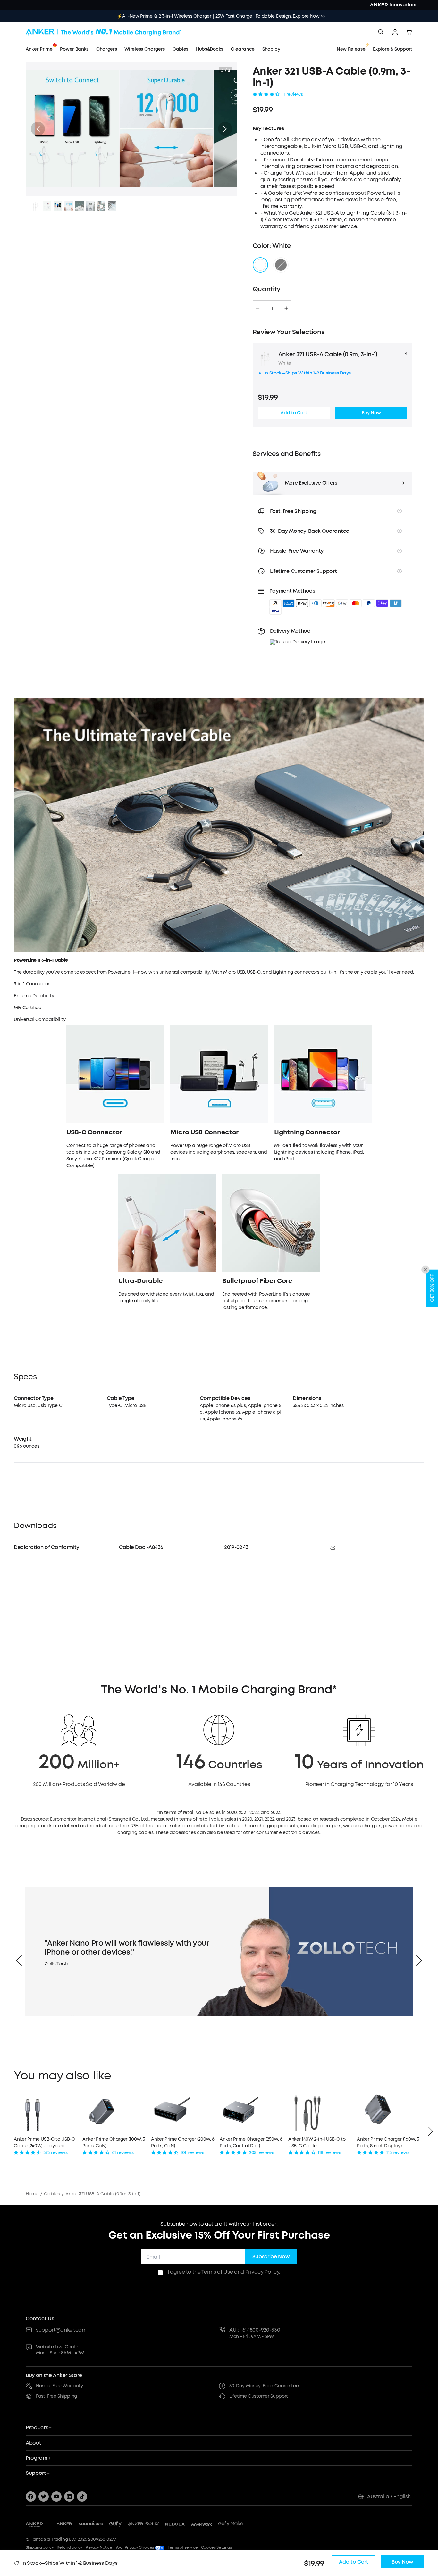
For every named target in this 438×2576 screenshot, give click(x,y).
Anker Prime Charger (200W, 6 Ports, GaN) (183, 2143)
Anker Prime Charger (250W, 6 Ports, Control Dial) (251, 2143)
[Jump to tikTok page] (82, 2497)
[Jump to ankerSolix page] (143, 2524)
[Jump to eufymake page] (231, 2524)
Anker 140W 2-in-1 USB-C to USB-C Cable (317, 2143)
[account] (395, 32)
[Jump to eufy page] (115, 2524)
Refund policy (70, 2547)
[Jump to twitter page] (44, 2497)
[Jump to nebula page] (175, 2524)
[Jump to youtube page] (56, 2497)
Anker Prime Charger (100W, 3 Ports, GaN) (114, 2143)
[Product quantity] (272, 308)
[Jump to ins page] (69, 2497)
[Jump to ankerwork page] (202, 2524)
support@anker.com (61, 2330)
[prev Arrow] (19, 1961)
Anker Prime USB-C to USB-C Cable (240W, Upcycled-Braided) (44, 2143)
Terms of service (183, 2547)
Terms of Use (217, 2272)
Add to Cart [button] (294, 413)
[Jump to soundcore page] (91, 2524)
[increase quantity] (286, 308)
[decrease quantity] (258, 308)
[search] (381, 32)
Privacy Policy (262, 2272)
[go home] (103, 32)
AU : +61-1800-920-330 (255, 2330)
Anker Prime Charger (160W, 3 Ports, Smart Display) (388, 2143)
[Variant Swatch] (260, 265)
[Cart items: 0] (409, 32)
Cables (52, 2194)
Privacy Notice (99, 2547)
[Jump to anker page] (34, 2524)
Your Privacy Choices (135, 2547)
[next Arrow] (419, 1961)
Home (32, 2194)
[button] (38, 129)
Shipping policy (40, 2547)
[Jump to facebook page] (31, 2497)
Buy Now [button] (371, 413)
